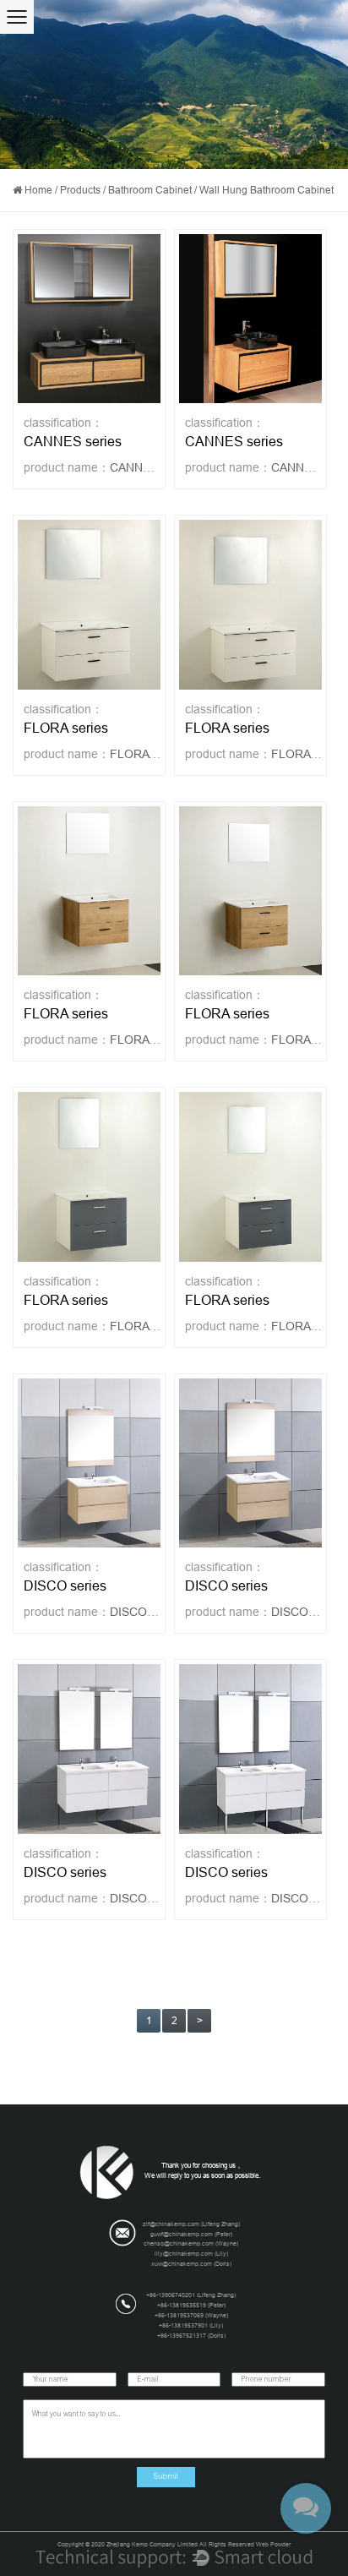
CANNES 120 (146, 467)
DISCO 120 (140, 1898)
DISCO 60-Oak (151, 1612)
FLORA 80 (299, 754)
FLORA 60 (138, 754)
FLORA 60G (304, 1326)
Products (80, 190)
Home (38, 190)
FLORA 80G (142, 1326)
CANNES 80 (304, 467)
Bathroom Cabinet (150, 190)
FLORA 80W (143, 1040)
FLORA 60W (304, 1040)
